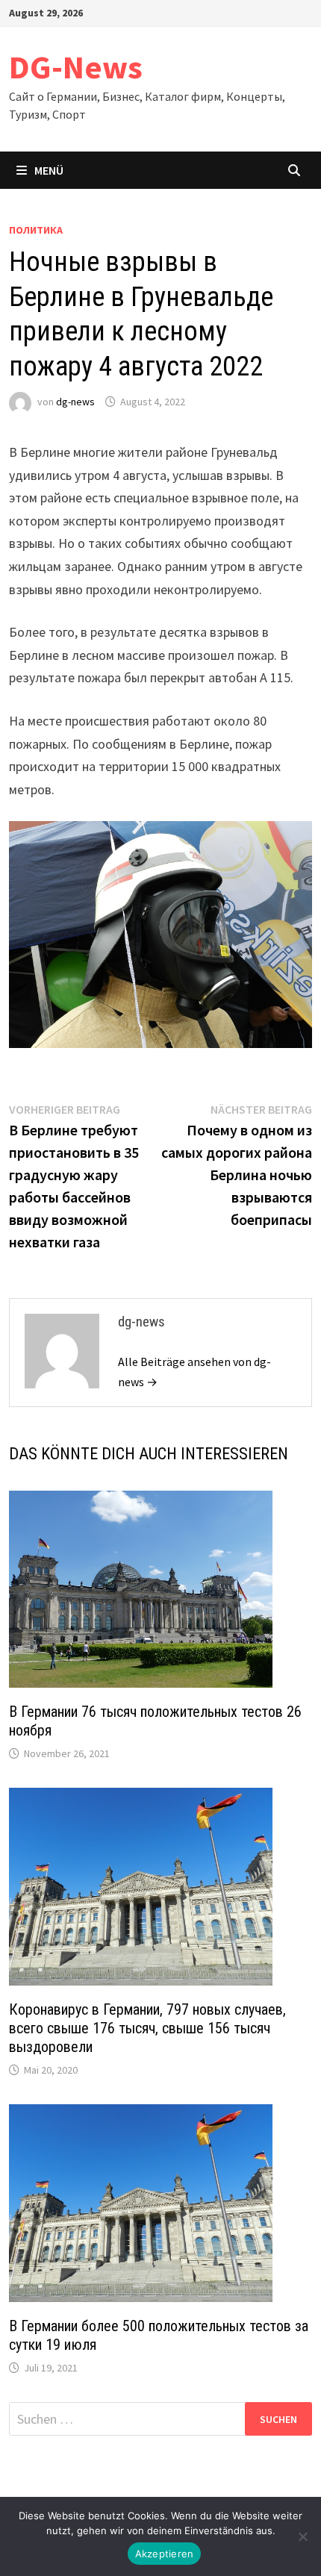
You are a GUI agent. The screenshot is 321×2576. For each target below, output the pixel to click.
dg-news (75, 402)
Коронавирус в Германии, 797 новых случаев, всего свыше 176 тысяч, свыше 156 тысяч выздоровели (147, 2028)
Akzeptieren (165, 2554)
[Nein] (302, 2536)
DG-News (76, 67)
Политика (36, 230)
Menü (49, 170)
